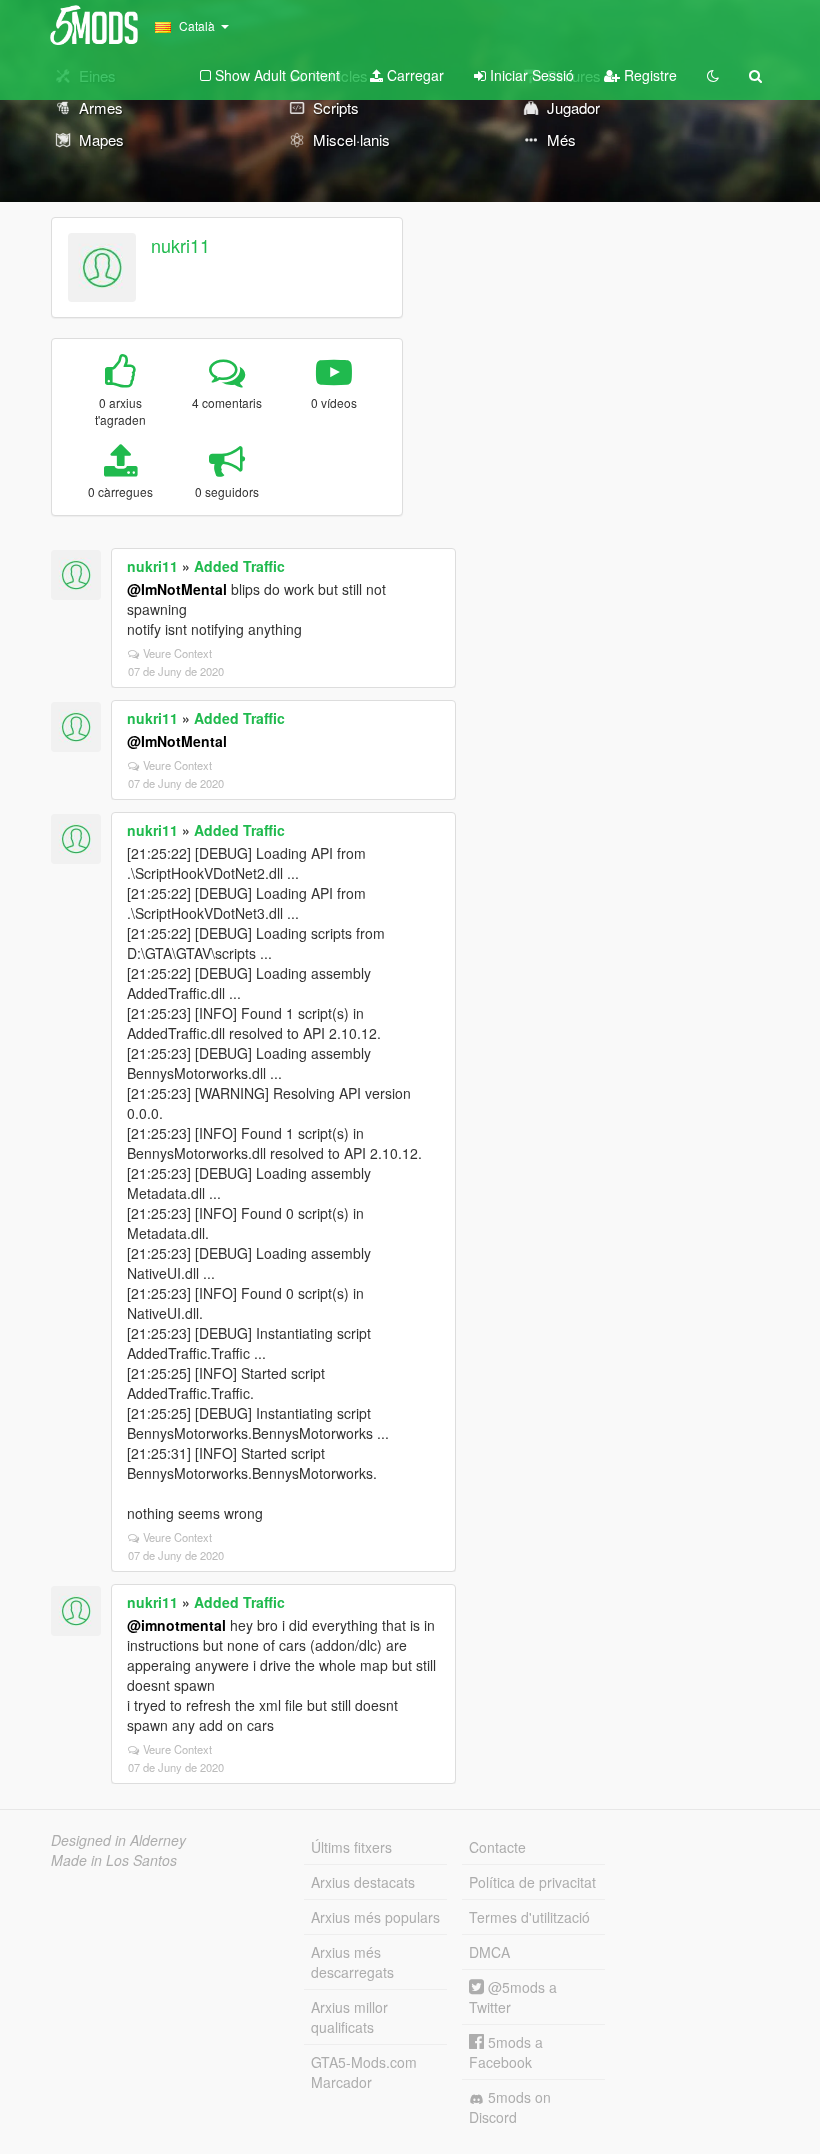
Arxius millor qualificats (349, 2017)
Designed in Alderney (118, 1840)
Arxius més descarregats (352, 1962)
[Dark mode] (713, 75)
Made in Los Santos (114, 1860)
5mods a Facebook (506, 2052)
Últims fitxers (351, 1847)
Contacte (497, 1847)
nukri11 (180, 245)
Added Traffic (239, 566)
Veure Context (177, 653)
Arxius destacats (363, 1882)
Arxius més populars (375, 1917)
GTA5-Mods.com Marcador (364, 2072)
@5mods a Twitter (513, 1997)
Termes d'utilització (529, 1917)
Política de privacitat (532, 1882)
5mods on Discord (510, 2107)
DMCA (489, 1952)
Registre (648, 75)
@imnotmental (176, 1625)
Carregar (413, 75)
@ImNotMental (177, 589)
